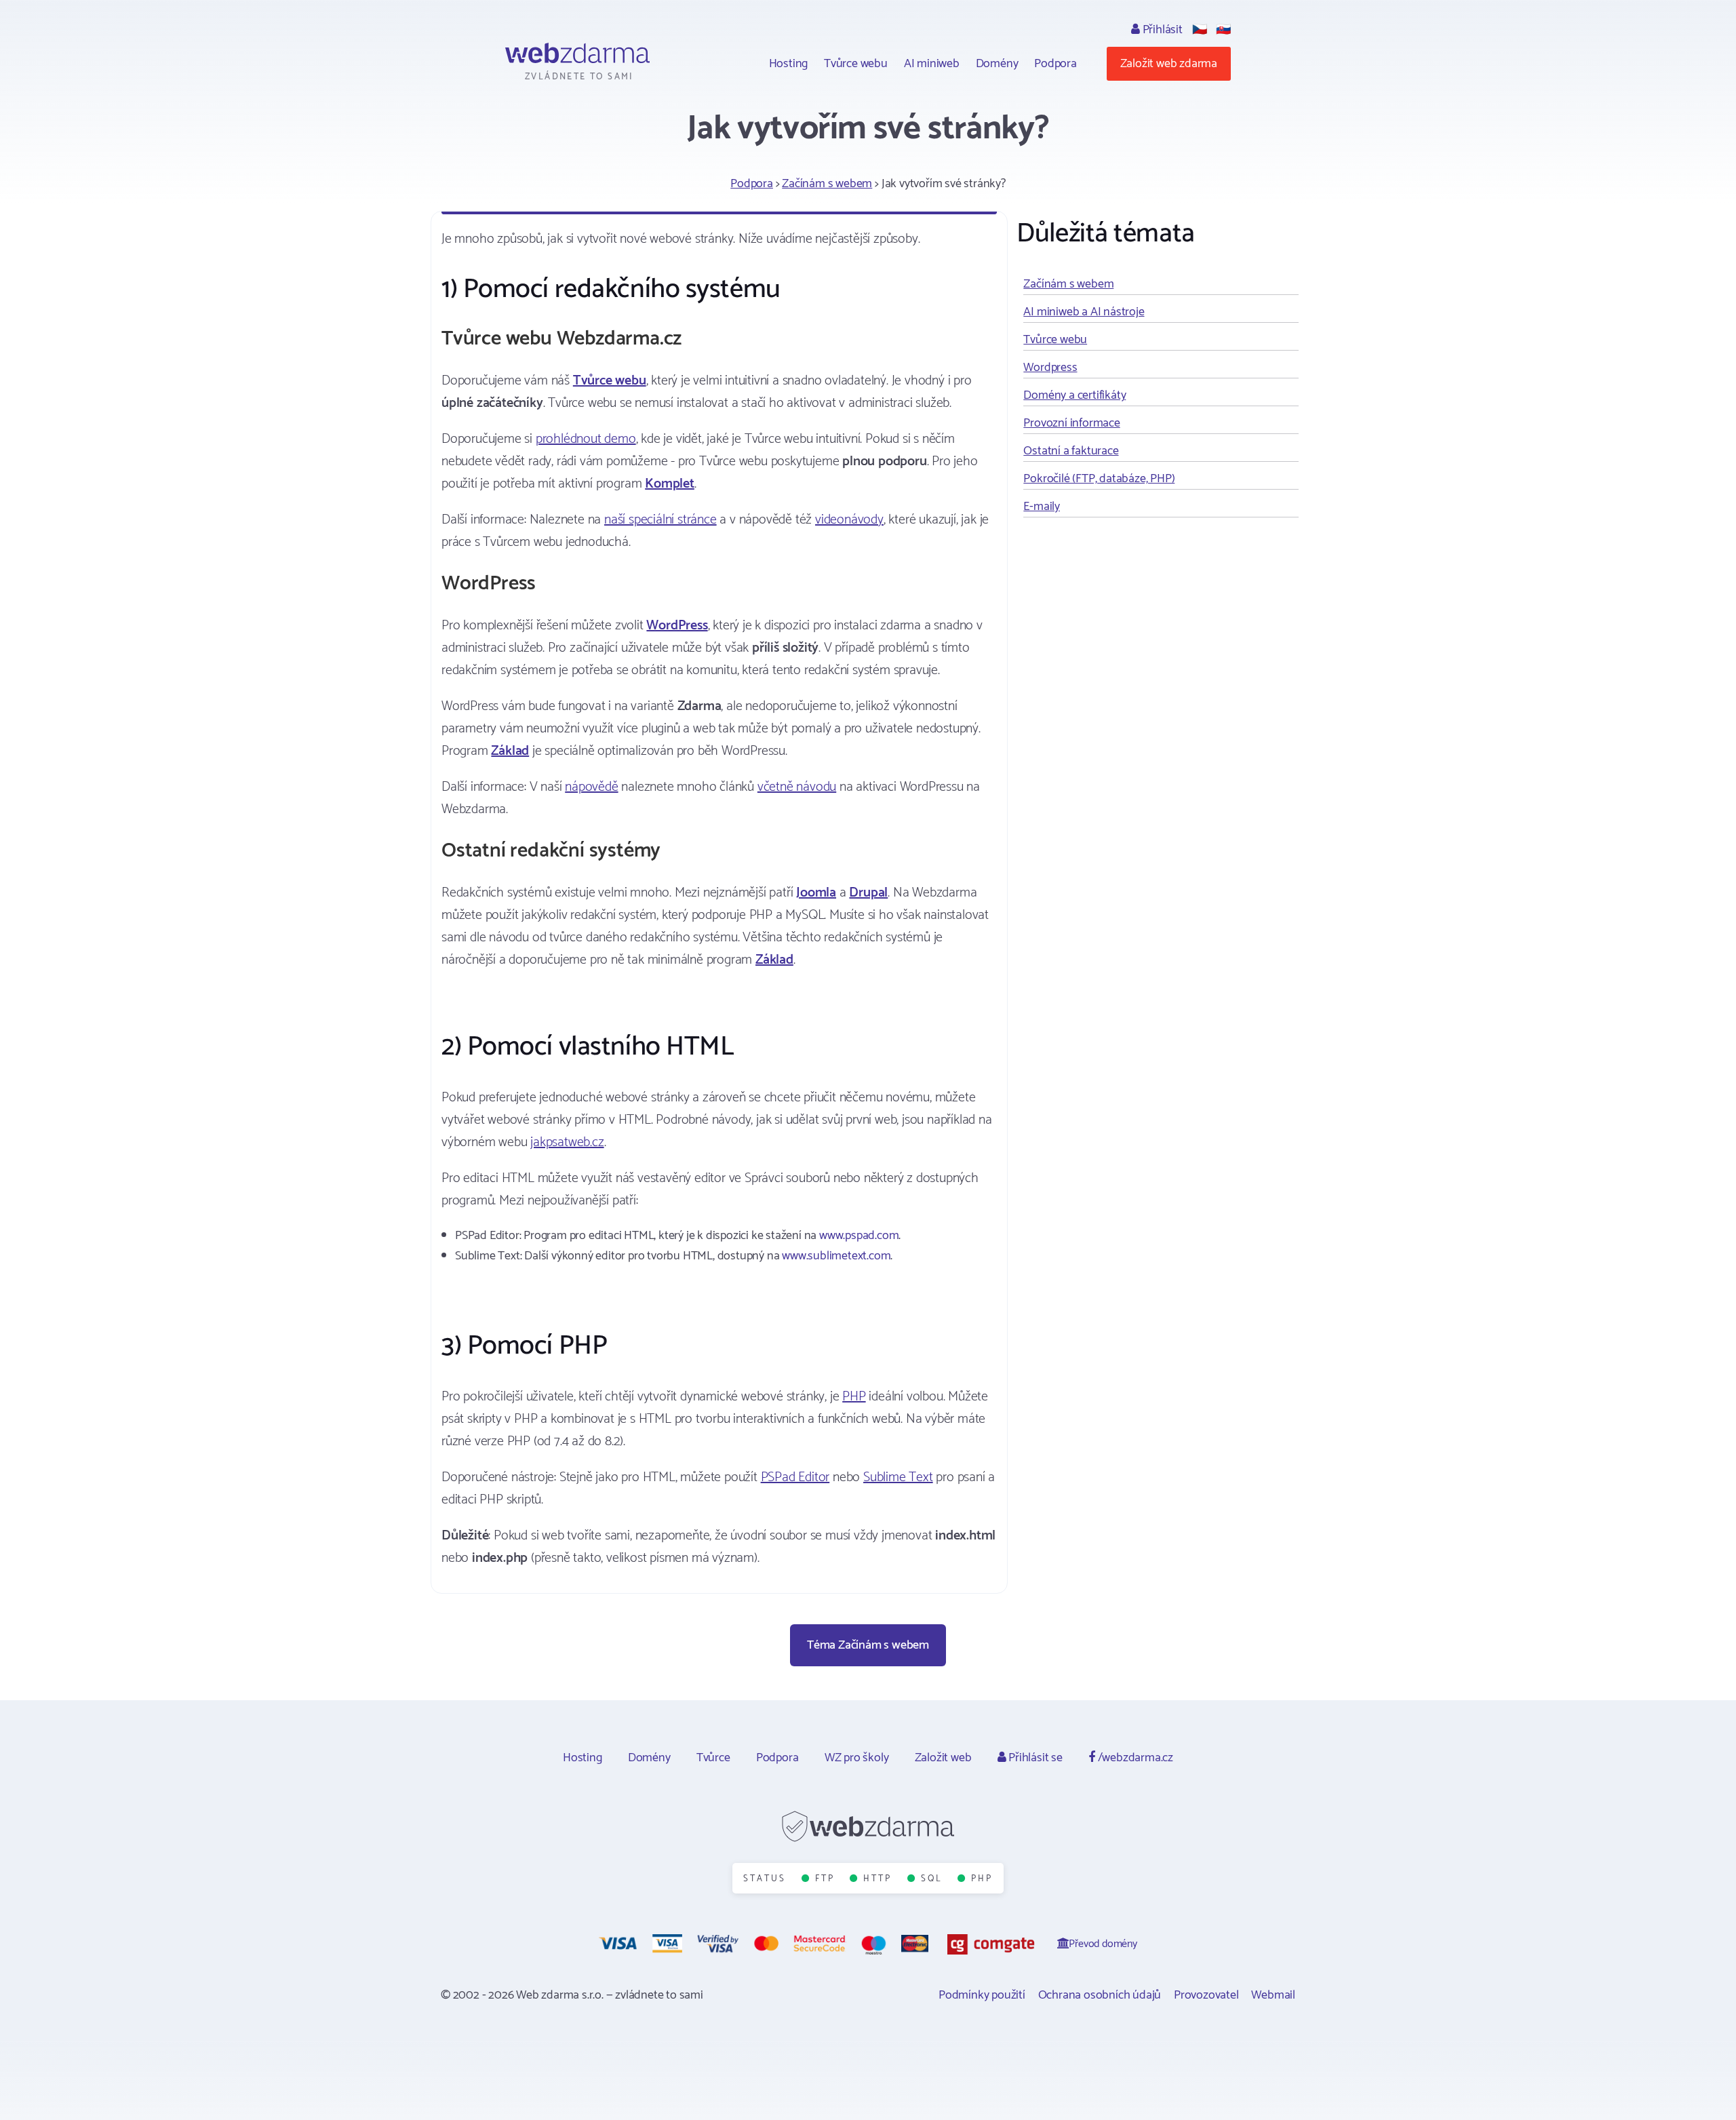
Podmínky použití (982, 1995)
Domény (997, 64)
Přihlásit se (1034, 1758)
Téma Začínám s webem (868, 1645)
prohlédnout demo (586, 439)
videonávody (849, 520)
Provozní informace (1071, 423)
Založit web (943, 1758)
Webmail (1273, 1995)
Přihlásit (1161, 30)
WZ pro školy (857, 1758)
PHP (854, 1397)
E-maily (1042, 507)
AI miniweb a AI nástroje (1084, 312)
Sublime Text (898, 1477)
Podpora (1056, 64)
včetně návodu (797, 787)
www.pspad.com (859, 1236)
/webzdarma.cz (1134, 1758)
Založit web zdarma (1169, 64)
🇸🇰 (1223, 30)
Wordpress (1050, 368)
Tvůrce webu (856, 64)
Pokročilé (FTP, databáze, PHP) (1099, 479)
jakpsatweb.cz (567, 1142)
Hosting (789, 64)
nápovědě (591, 787)
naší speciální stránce (660, 520)
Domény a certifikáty (1074, 395)
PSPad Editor (795, 1477)
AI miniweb (932, 64)
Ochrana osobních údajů (1100, 1995)
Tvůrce (713, 1758)
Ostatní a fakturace (1071, 451)
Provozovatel (1206, 1995)
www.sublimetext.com (836, 1256)
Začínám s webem (827, 184)
